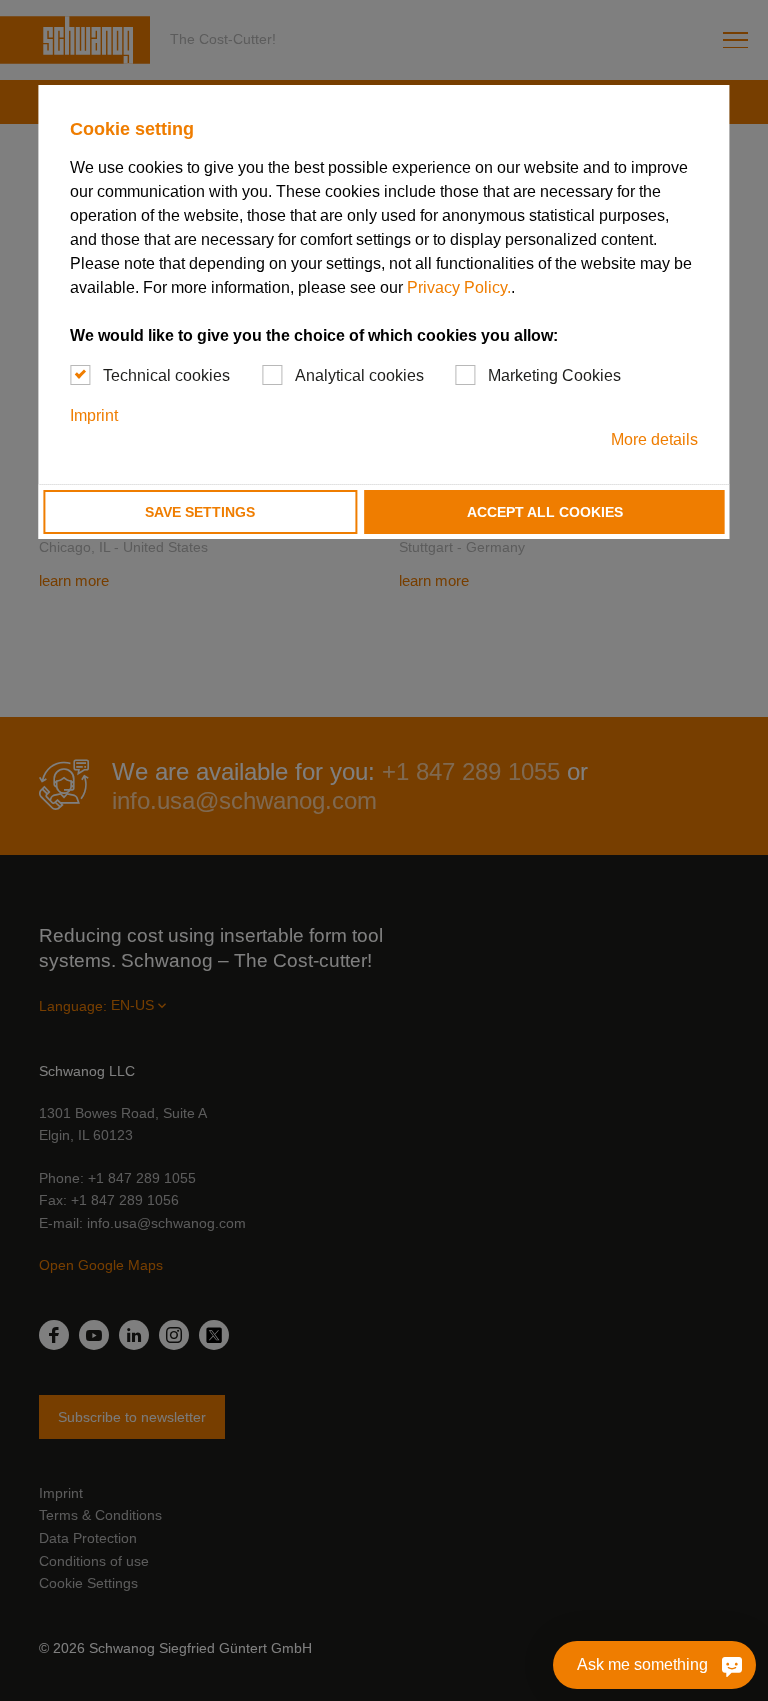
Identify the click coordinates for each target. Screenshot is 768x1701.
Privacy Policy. (459, 287)
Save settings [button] (200, 512)
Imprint (94, 415)
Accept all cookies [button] (545, 512)
